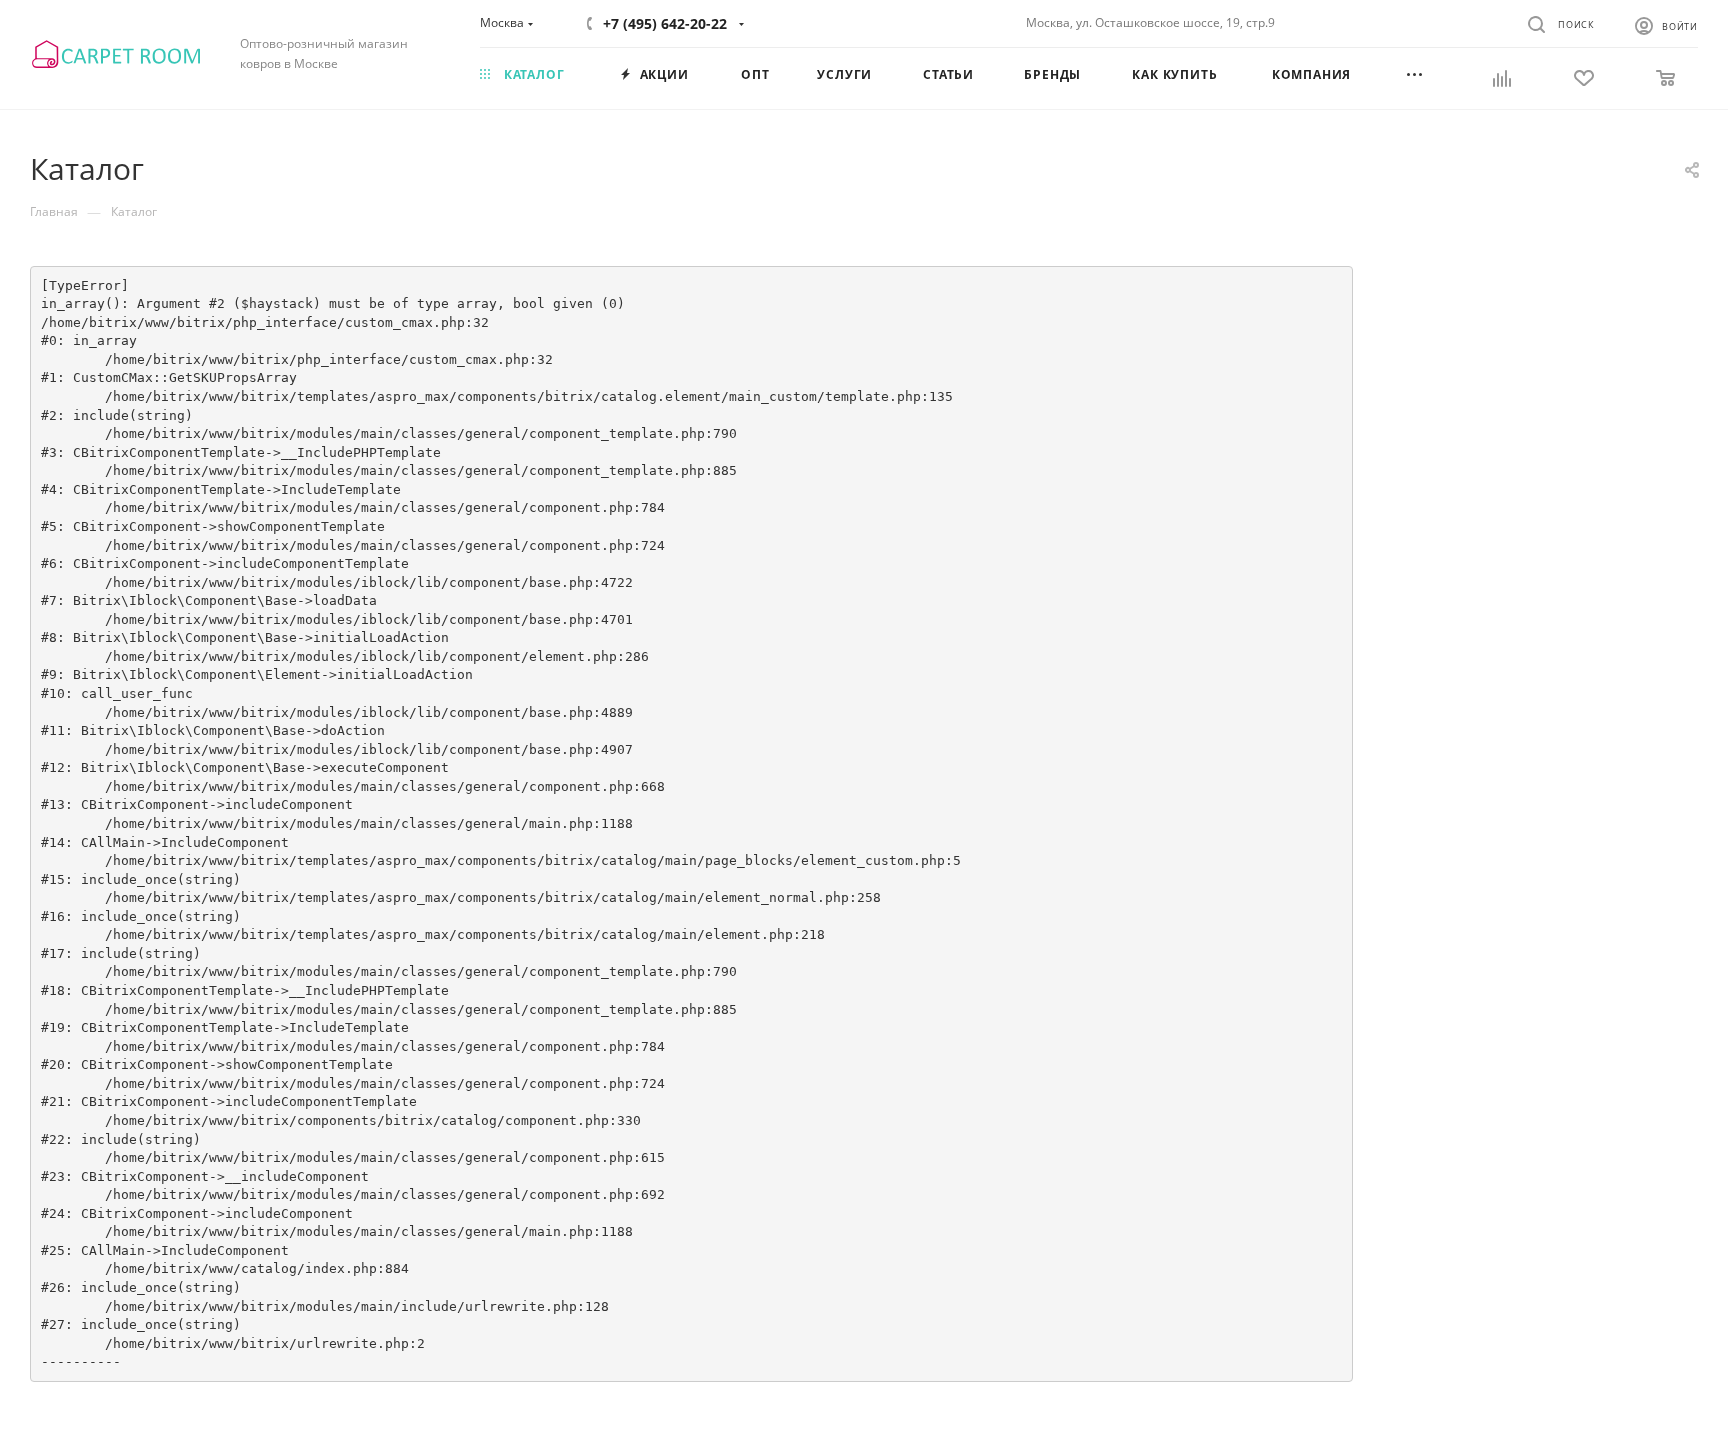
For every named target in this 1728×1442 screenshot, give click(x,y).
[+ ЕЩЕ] (1439, 77)
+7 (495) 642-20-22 (665, 23)
